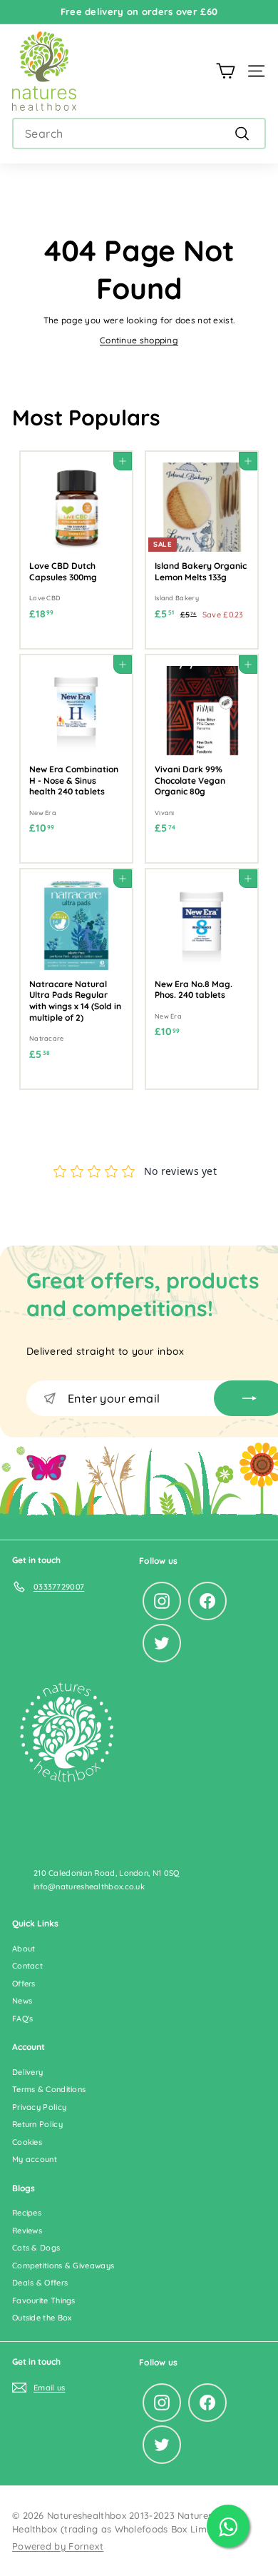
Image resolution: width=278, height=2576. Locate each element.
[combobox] (139, 133)
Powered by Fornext (58, 2546)
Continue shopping (139, 340)
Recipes (27, 2213)
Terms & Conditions (49, 2089)
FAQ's (23, 2019)
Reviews (27, 2231)
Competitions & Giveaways (63, 2266)
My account (35, 2159)
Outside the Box (42, 2318)
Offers (24, 1984)
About (24, 1949)
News (22, 2001)
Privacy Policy (39, 2107)
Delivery (27, 2072)
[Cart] (226, 71)
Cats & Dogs (36, 2248)
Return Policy (37, 2124)
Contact (27, 1966)
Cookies (27, 2142)
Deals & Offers (40, 2283)
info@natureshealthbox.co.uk (89, 1886)
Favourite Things (44, 2300)
